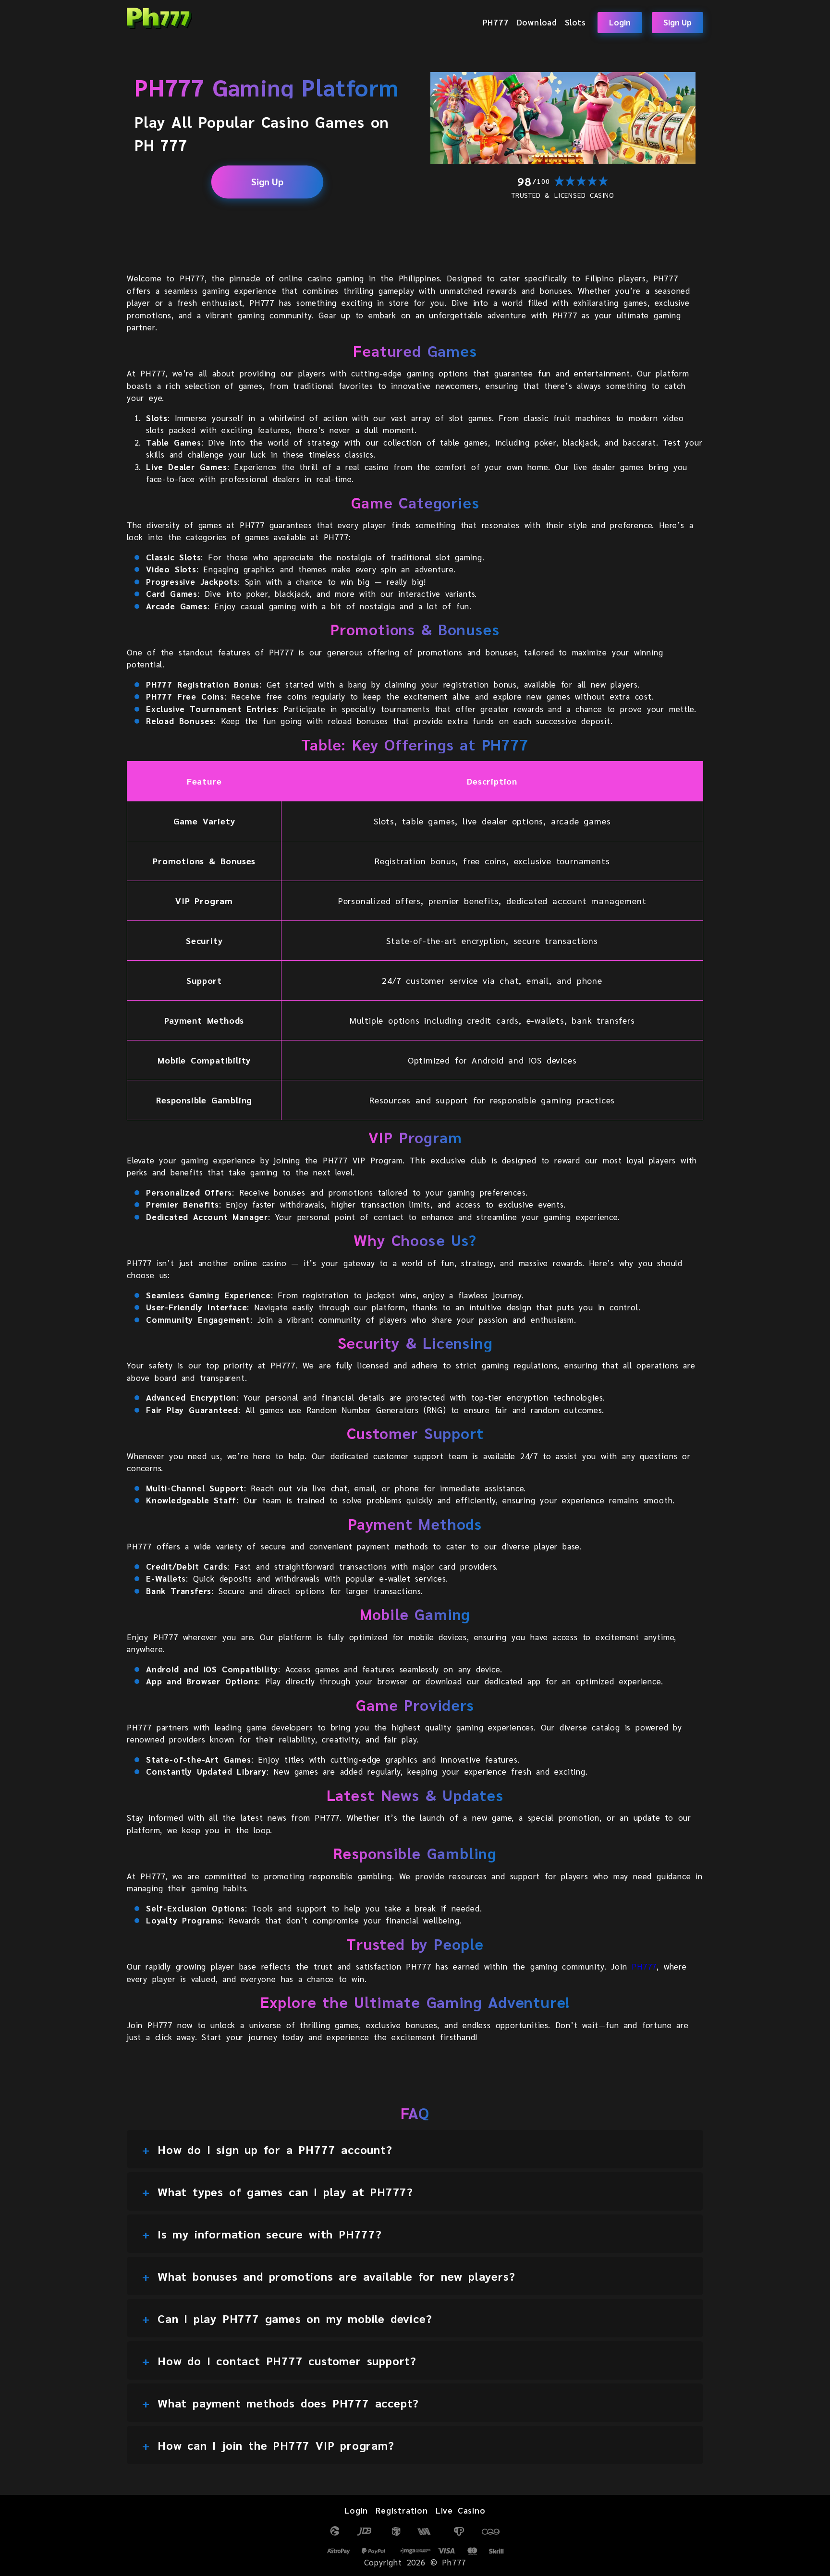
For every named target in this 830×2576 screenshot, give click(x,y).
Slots (575, 22)
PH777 (496, 22)
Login (620, 22)
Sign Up (677, 22)
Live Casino (461, 2510)
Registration (402, 2510)
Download (537, 22)
